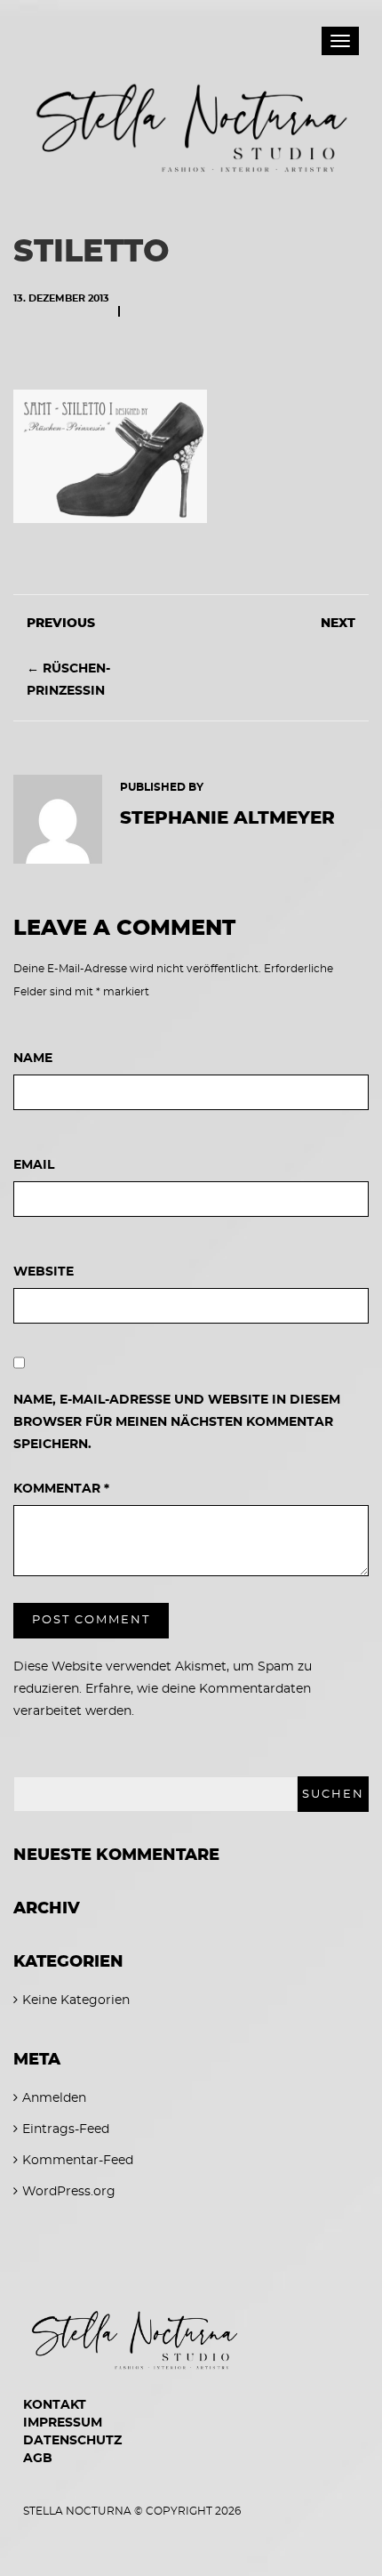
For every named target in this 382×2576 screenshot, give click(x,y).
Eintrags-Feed (66, 2129)
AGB (38, 2459)
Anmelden (54, 2098)
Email (34, 1165)
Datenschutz (72, 2441)
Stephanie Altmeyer (227, 818)
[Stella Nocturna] (191, 117)
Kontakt (55, 2405)
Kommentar (61, 1489)
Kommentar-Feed (78, 2161)
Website (44, 1272)
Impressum (63, 2423)
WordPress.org (69, 2192)
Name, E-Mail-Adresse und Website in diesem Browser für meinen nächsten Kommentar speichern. (177, 1422)
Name (33, 1059)
